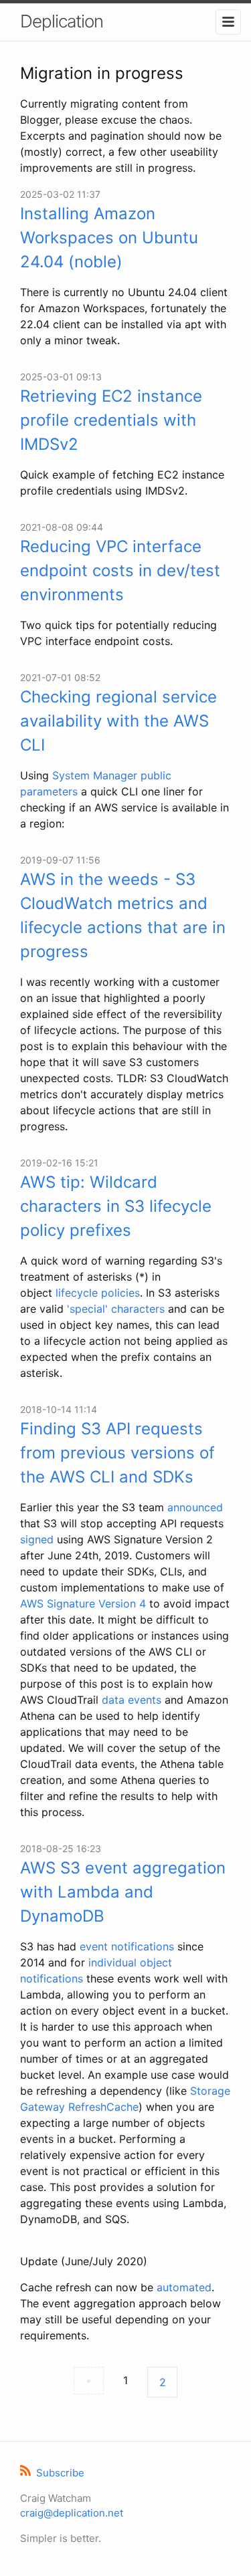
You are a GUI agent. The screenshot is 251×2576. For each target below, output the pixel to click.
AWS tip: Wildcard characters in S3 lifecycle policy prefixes (116, 1206)
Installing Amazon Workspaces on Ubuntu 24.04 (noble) (109, 238)
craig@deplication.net (72, 2513)
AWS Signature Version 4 (83, 1603)
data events (132, 1700)
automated (184, 2287)
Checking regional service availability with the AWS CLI (118, 721)
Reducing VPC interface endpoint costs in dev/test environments (120, 570)
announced (195, 1507)
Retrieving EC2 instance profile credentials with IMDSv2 (111, 420)
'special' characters (116, 1309)
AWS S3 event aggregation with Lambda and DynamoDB (123, 1892)
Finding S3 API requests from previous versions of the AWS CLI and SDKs (117, 1453)
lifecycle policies (98, 1293)
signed (37, 1539)
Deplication (62, 21)
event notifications (127, 1946)
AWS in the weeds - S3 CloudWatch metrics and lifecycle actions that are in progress (123, 915)
